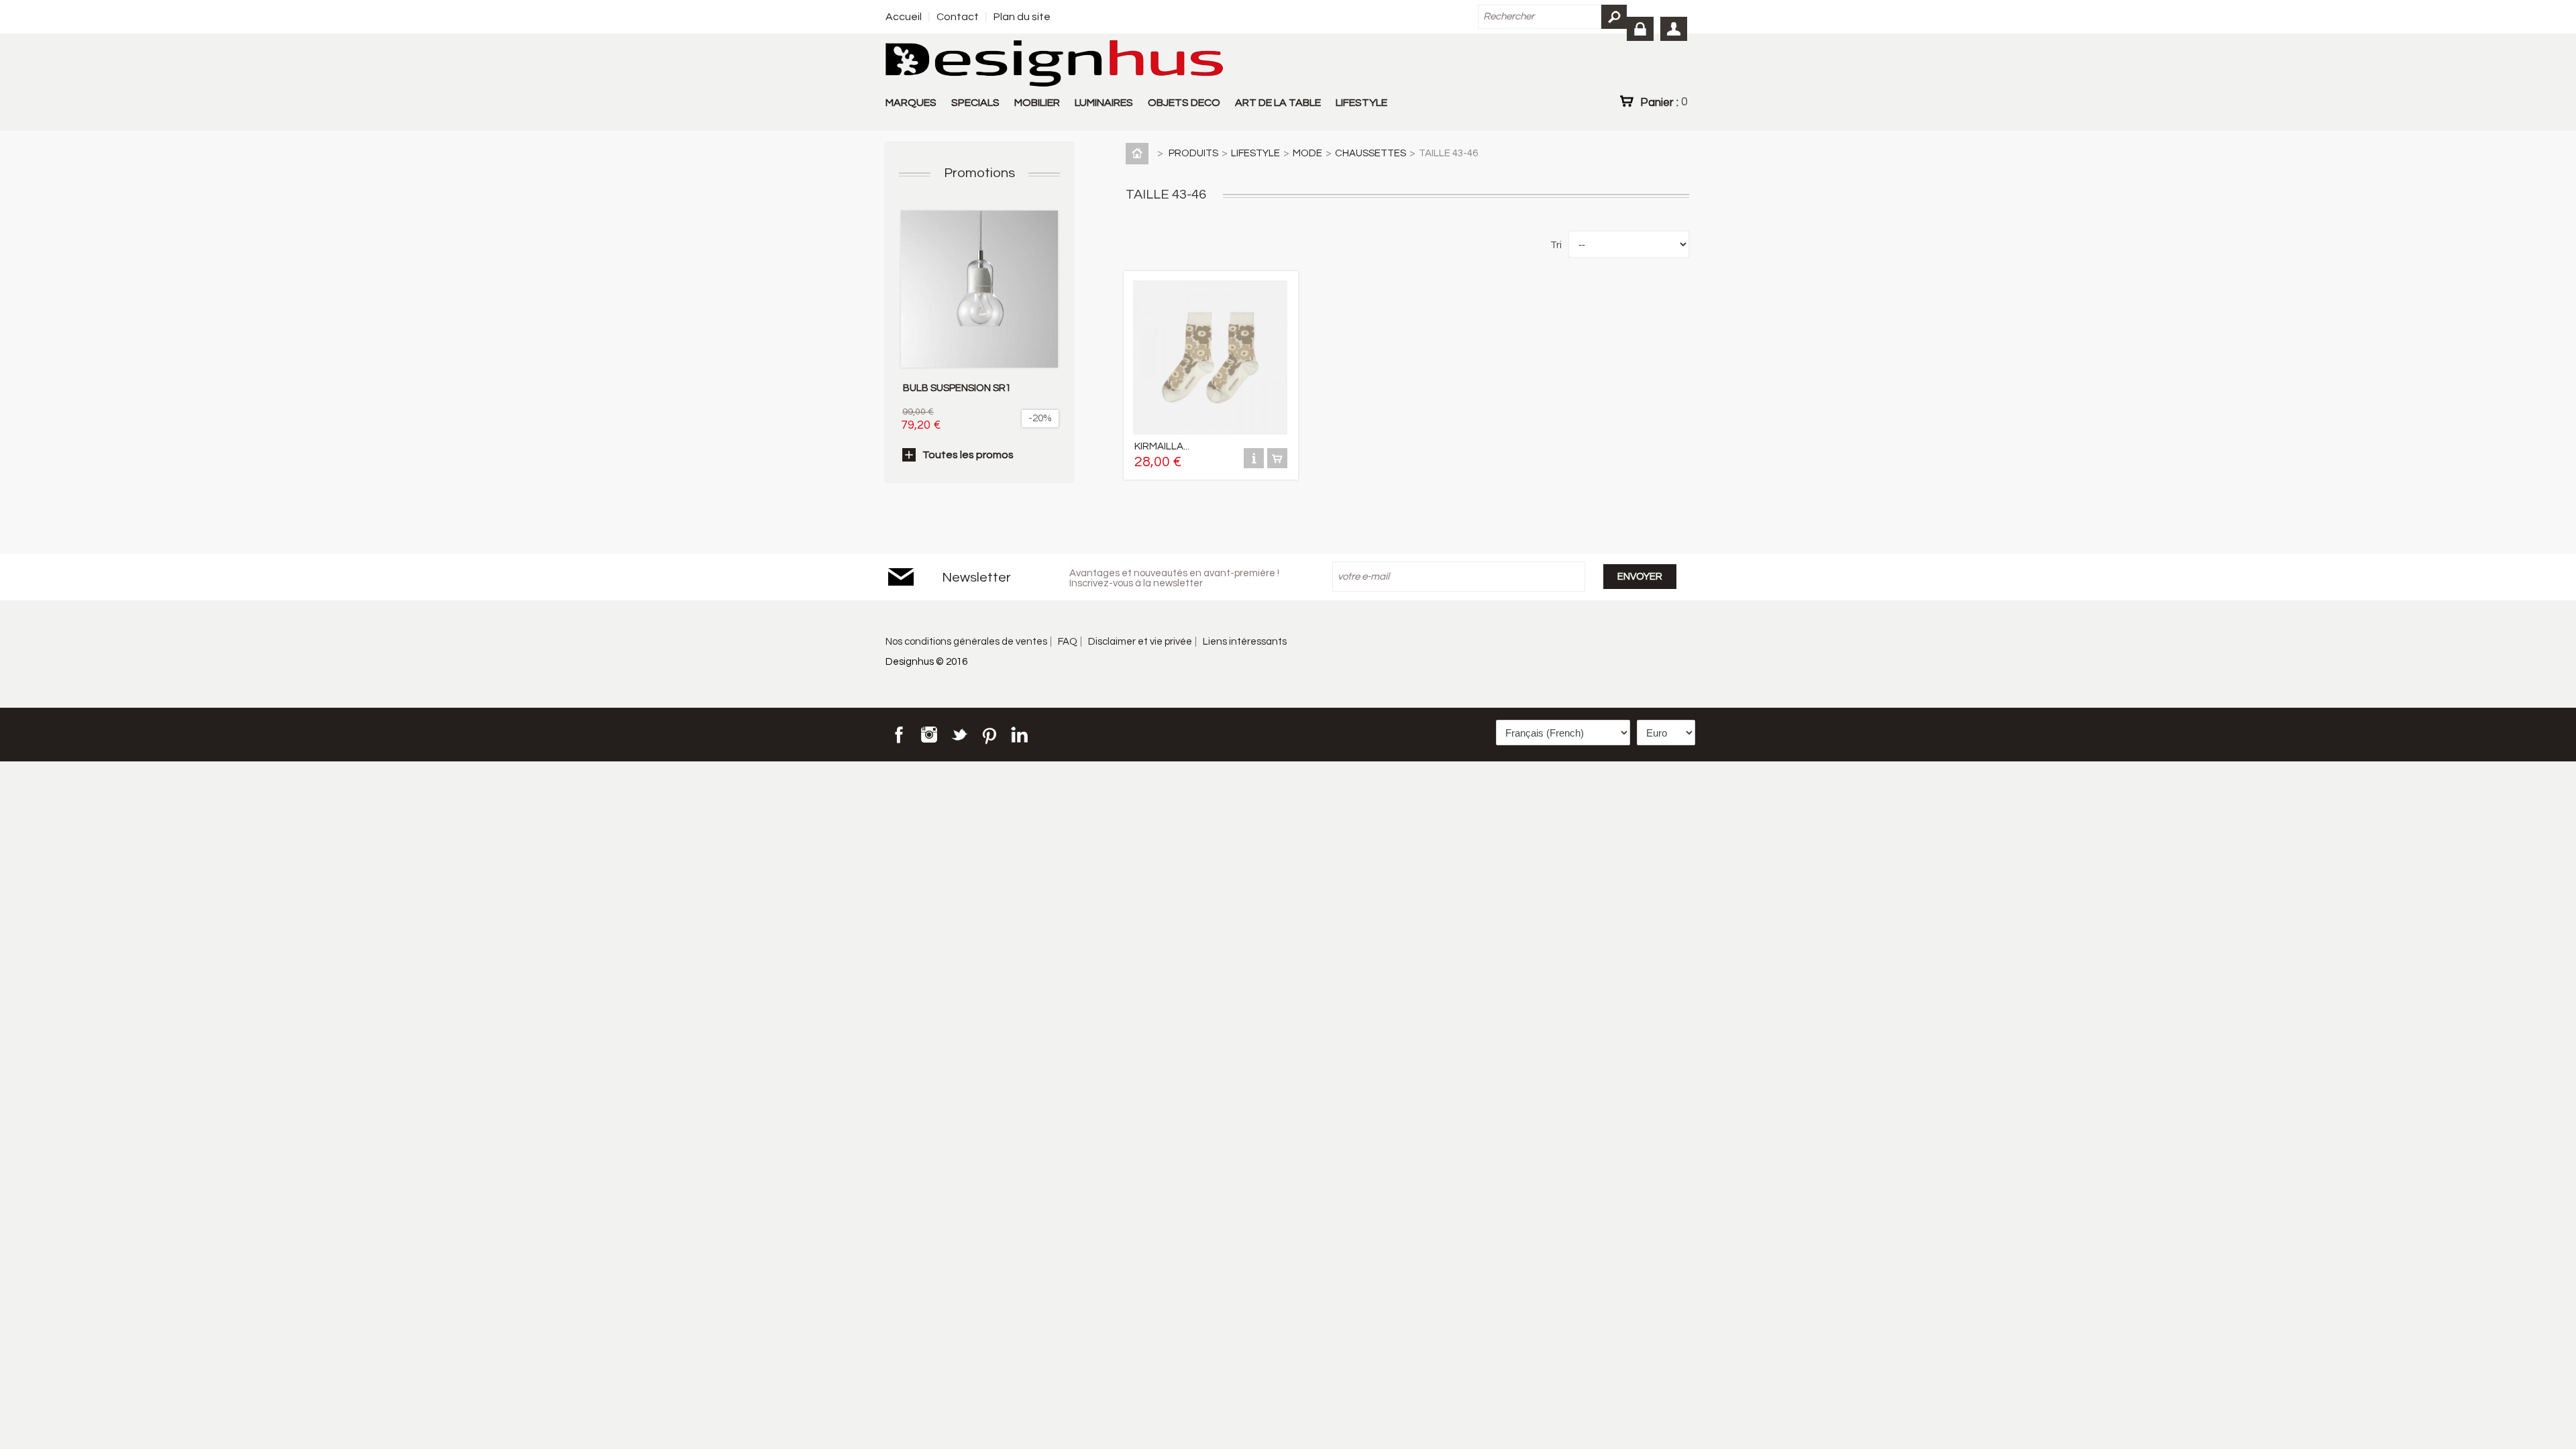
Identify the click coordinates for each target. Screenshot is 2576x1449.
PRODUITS (1193, 153)
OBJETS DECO (1184, 103)
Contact (958, 17)
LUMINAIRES (1104, 103)
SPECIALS (975, 103)
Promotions (979, 173)
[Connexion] (1640, 29)
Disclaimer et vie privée (1140, 642)
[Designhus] (1054, 64)
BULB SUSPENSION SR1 (957, 388)
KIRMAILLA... (1162, 446)
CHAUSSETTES (1371, 153)
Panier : (1664, 102)
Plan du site (1022, 17)
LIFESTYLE (1361, 103)
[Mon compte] (1674, 29)
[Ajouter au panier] (1277, 465)
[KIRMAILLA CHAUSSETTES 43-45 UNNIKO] (1210, 432)
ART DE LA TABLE (1278, 103)
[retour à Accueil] (1140, 153)
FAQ (1068, 642)
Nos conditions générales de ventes (966, 642)
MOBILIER (1037, 103)
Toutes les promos (968, 455)
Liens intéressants (1245, 642)
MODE (1307, 153)
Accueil (904, 17)
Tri (1556, 245)
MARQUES (911, 103)
